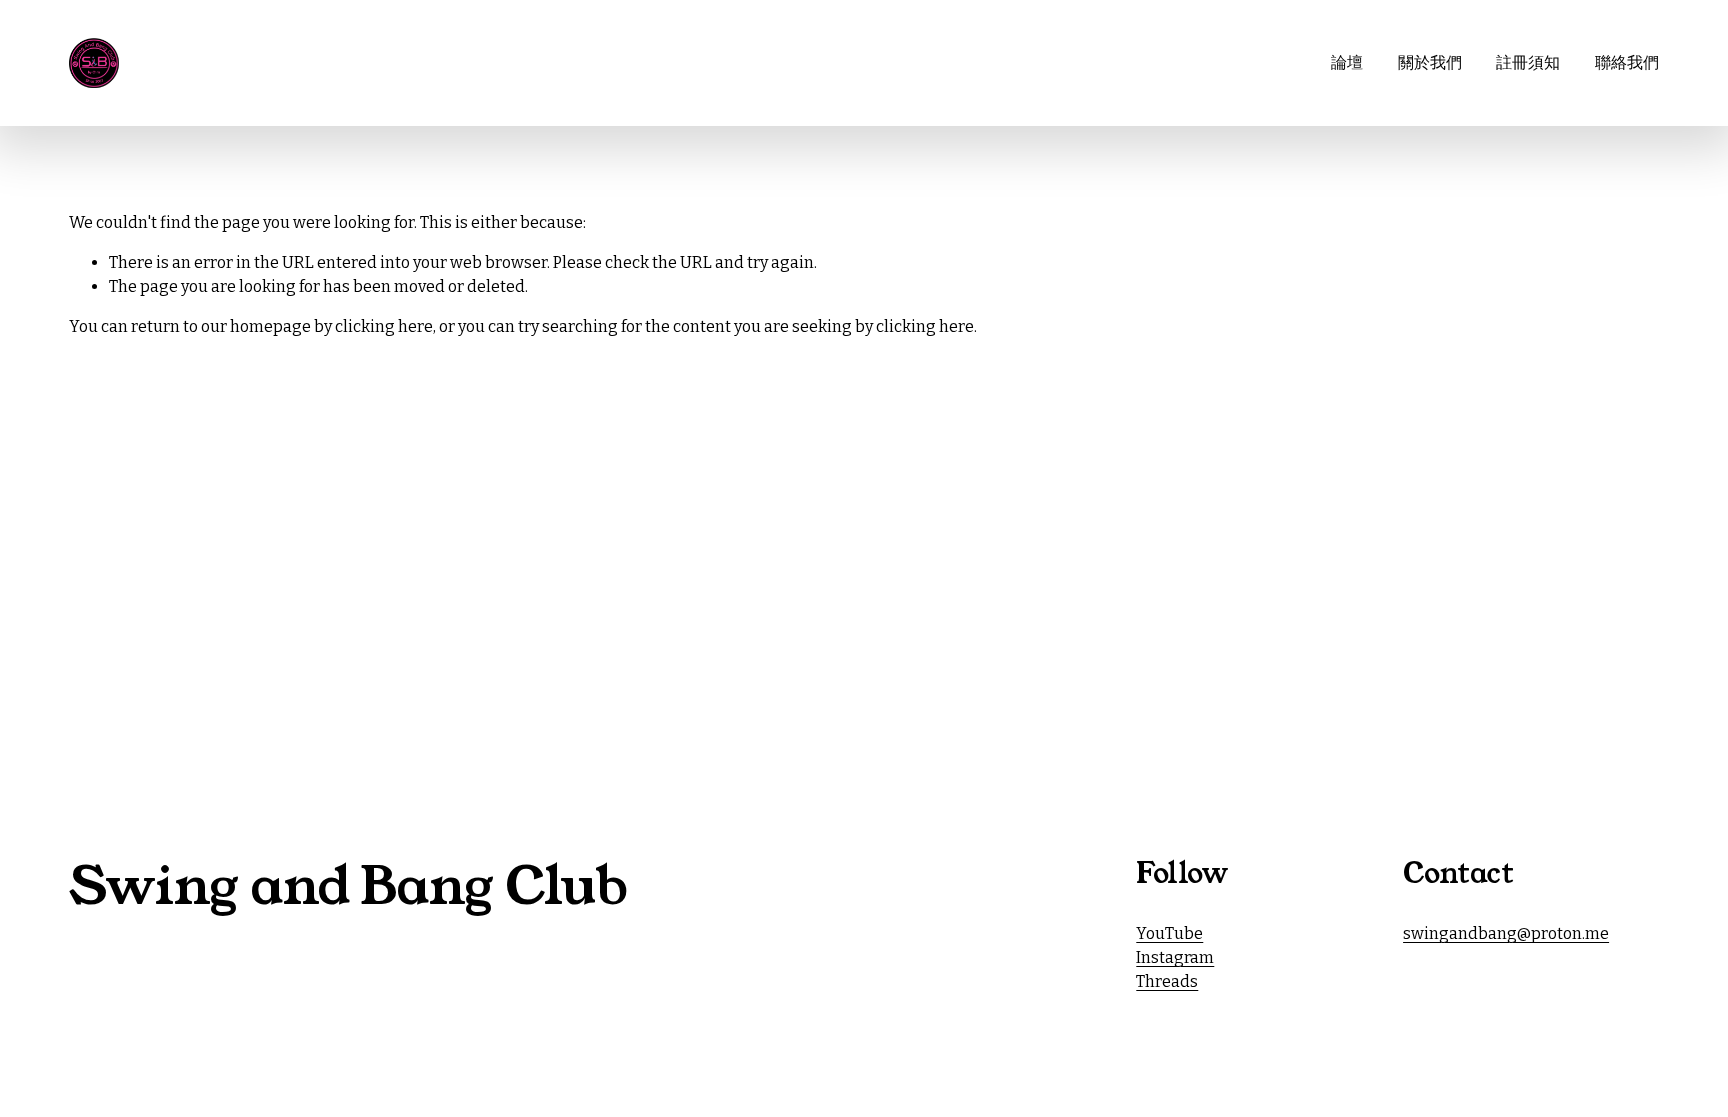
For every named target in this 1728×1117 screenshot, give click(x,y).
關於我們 (1430, 62)
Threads (1167, 981)
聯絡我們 (1627, 62)
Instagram (1175, 957)
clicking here (384, 326)
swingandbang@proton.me (1506, 933)
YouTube (1169, 933)
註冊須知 (1528, 62)
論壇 (1347, 62)
